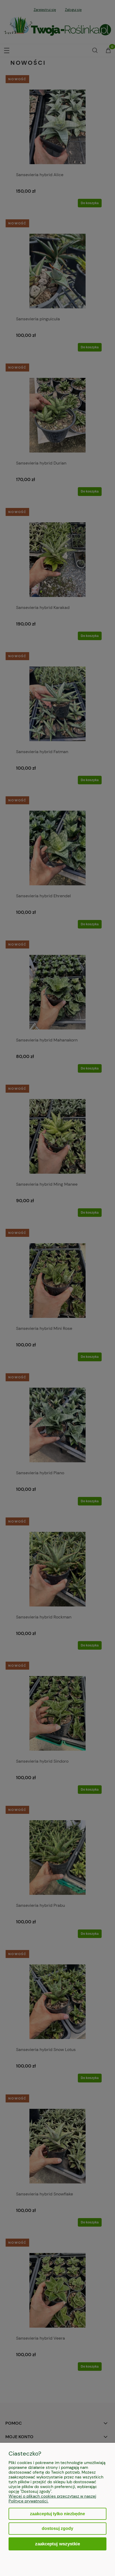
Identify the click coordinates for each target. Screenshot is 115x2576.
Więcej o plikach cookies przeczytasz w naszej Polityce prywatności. (52, 2499)
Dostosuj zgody (57, 2528)
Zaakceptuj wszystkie (57, 2544)
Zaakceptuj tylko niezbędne (57, 2514)
